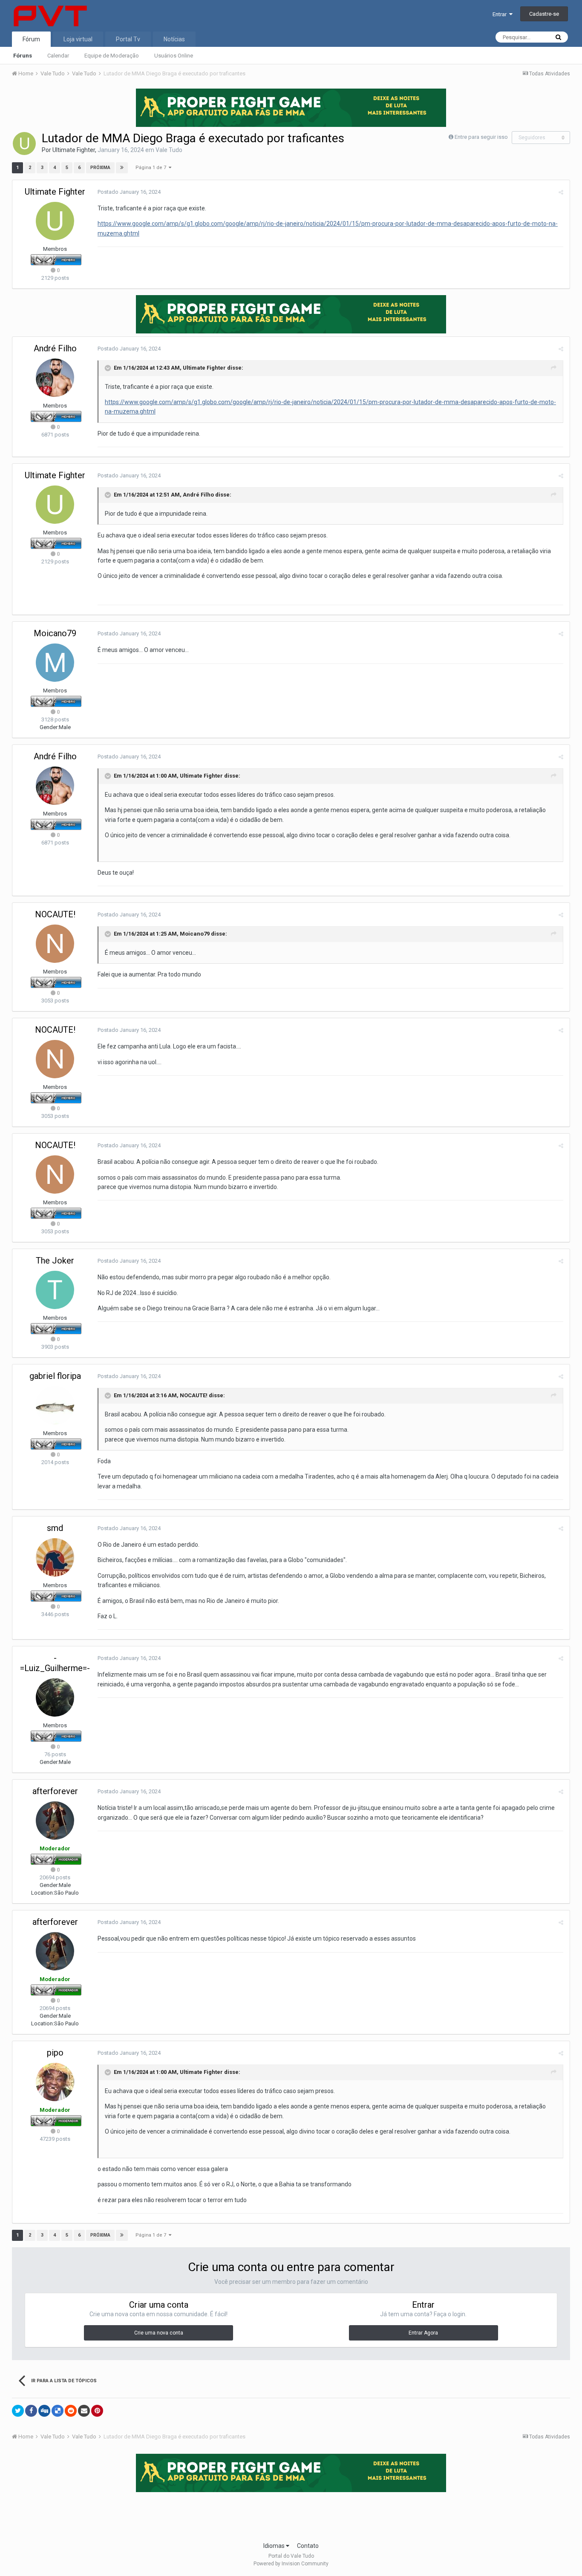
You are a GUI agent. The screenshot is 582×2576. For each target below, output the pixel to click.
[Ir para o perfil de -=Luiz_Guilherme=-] (55, 1697)
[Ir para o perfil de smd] (55, 1557)
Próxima (100, 168)
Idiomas (275, 2546)
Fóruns (23, 56)
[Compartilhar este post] (561, 192)
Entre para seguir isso (481, 137)
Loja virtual (78, 39)
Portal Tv (128, 39)
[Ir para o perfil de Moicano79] (55, 663)
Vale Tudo (169, 150)
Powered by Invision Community (291, 2564)
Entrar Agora (423, 2333)
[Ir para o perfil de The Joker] (55, 1290)
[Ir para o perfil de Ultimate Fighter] (24, 144)
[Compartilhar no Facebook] (31, 2411)
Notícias (174, 39)
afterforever (55, 1791)
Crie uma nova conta (159, 2333)
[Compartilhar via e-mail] (84, 2411)
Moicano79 (55, 633)
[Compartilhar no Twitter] (18, 2411)
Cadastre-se (544, 14)
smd (55, 1528)
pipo (55, 2053)
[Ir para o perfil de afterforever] (55, 1821)
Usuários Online (174, 56)
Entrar (501, 14)
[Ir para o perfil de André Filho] (55, 378)
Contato (308, 2546)
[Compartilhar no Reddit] (71, 2411)
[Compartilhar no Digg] (44, 2411)
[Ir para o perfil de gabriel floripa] (55, 1405)
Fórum (31, 39)
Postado (129, 192)
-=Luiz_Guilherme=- (55, 1663)
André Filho (55, 348)
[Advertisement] (291, 2514)
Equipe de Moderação (112, 56)
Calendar (58, 56)
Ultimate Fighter (74, 150)
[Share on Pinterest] (97, 2411)
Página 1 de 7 (152, 168)
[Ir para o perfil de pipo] (55, 2082)
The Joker (55, 1261)
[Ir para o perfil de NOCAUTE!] (55, 944)
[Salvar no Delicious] (58, 2411)
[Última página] (122, 168)
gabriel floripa (55, 1376)
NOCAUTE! (55, 914)
